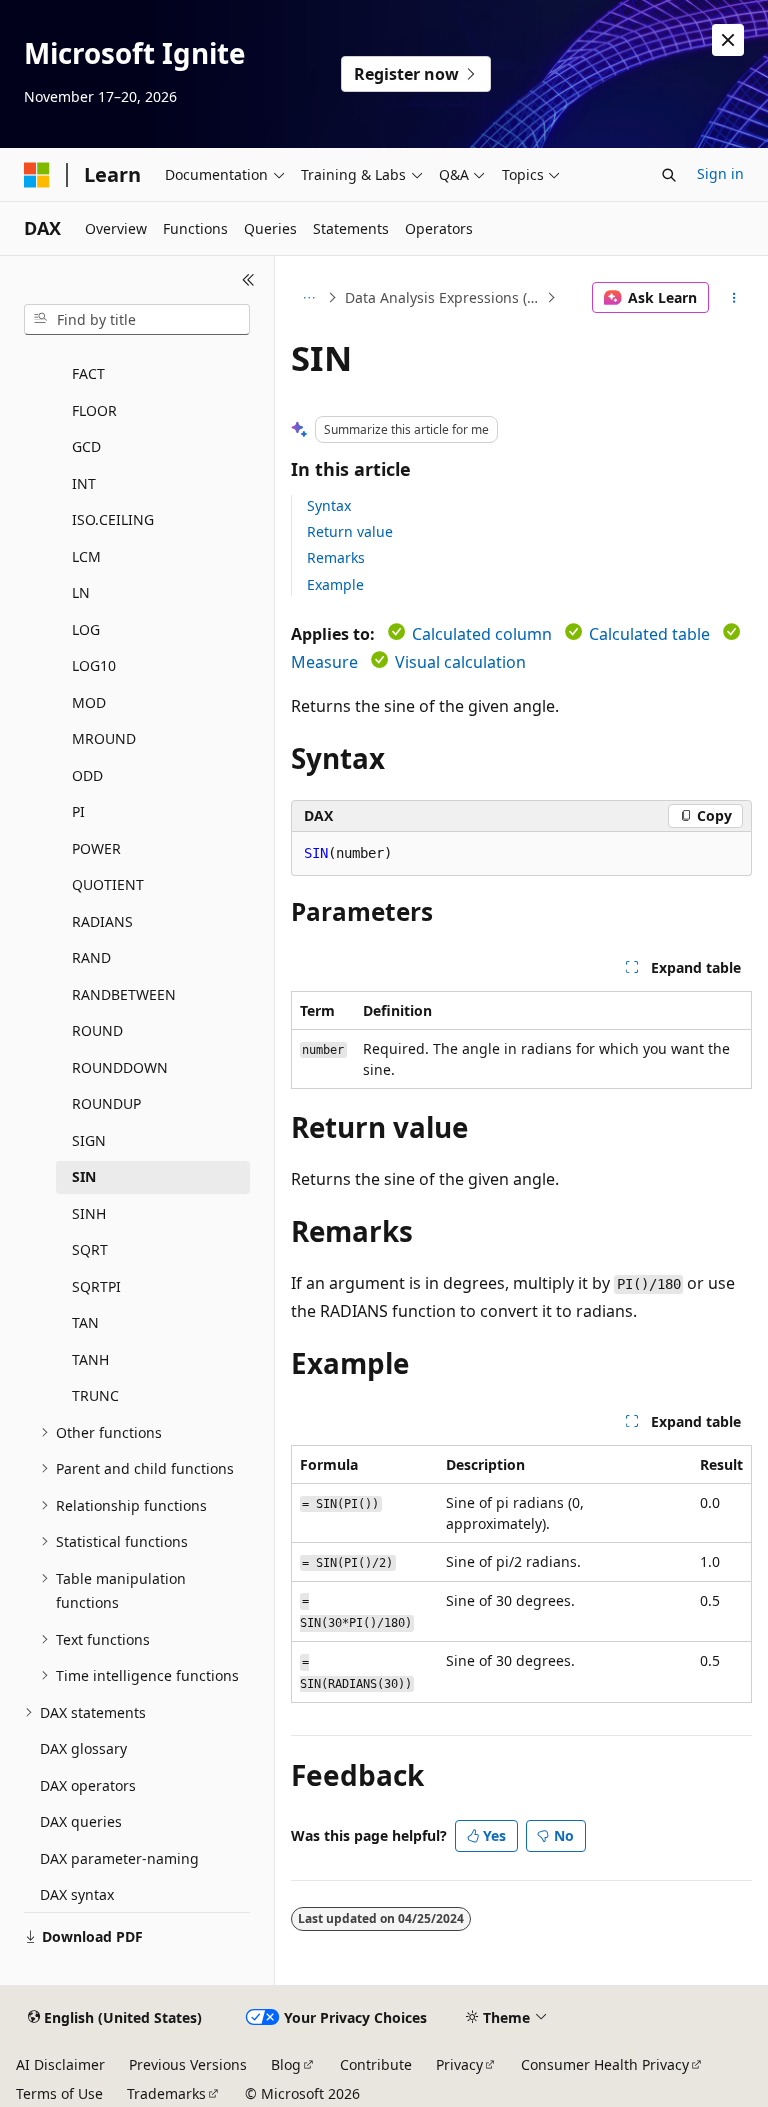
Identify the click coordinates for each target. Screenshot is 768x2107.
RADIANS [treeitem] (102, 921)
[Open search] (669, 175)
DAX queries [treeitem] (81, 1821)
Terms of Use (59, 2093)
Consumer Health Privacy (605, 2064)
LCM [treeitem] (86, 556)
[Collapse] (248, 280)
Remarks (336, 557)
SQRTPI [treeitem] (96, 1286)
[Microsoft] (37, 175)
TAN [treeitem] (85, 1322)
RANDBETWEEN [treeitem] (124, 994)
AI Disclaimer (60, 2064)
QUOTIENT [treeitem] (108, 884)
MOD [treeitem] (89, 702)
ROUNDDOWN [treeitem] (120, 1067)
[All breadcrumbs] (308, 298)
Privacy (459, 2064)
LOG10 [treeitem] (94, 665)
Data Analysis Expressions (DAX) (443, 297)
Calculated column (482, 634)
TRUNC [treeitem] (95, 1395)
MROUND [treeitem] (104, 738)
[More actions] (734, 298)
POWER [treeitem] (96, 848)
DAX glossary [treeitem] (83, 1748)
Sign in (720, 173)
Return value (350, 531)
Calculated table (649, 634)
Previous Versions (188, 2064)
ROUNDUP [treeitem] (106, 1103)
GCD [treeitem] (86, 446)
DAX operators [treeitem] (88, 1785)
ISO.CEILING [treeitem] (113, 519)
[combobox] (137, 320)
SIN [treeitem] (84, 1176)
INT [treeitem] (84, 483)
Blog (286, 2064)
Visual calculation (460, 662)
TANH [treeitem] (90, 1359)
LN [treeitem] (81, 592)
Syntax (329, 505)
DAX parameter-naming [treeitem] (119, 1858)
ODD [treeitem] (87, 775)
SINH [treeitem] (89, 1213)
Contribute (376, 2064)
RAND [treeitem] (91, 957)
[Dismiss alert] (728, 40)
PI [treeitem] (78, 811)
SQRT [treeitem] (90, 1249)
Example (335, 584)
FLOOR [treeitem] (94, 410)
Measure (324, 662)
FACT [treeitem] (88, 373)
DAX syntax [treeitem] (77, 1894)
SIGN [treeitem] (89, 1140)
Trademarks (166, 2093)
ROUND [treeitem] (97, 1030)
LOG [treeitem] (86, 629)
